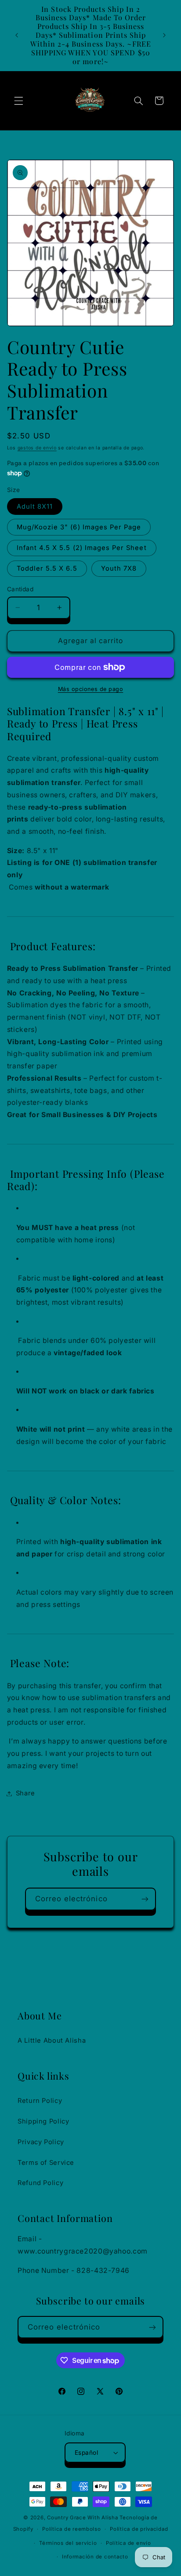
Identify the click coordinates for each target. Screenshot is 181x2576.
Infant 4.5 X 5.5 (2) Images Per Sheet (82, 548)
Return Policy (40, 2101)
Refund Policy (40, 2183)
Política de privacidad (139, 2529)
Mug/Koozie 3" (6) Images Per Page (79, 527)
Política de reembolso (71, 2529)
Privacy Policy (41, 2142)
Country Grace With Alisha (82, 2518)
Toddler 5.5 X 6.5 (47, 568)
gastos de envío (37, 448)
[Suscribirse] (145, 1899)
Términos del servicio (68, 2543)
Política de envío (129, 2543)
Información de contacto (95, 2557)
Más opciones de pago (91, 689)
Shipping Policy (43, 2121)
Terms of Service (46, 2163)
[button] (18, 101)
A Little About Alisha (52, 2041)
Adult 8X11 (35, 507)
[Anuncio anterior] (17, 35)
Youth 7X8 (119, 568)
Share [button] (25, 1793)
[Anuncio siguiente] (164, 35)
